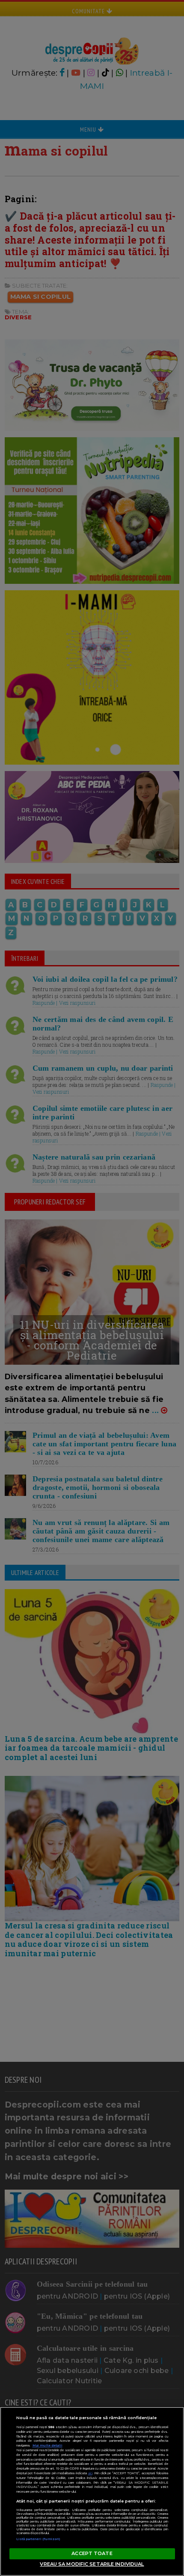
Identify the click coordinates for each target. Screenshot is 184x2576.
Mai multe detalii (47, 2445)
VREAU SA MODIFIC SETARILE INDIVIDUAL (92, 2564)
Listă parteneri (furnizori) (39, 2539)
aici (90, 2473)
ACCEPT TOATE (92, 2553)
